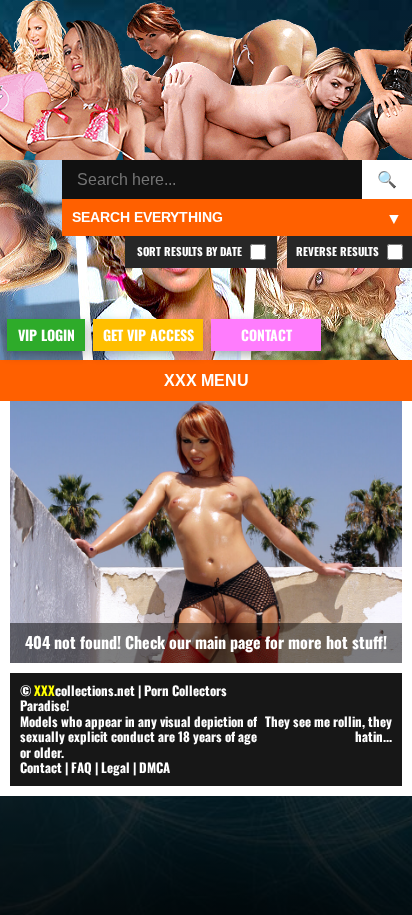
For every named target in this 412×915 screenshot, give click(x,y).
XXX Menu (206, 380)
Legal (115, 767)
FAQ (81, 767)
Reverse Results (339, 251)
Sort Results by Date (191, 251)
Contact (41, 767)
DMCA (154, 767)
